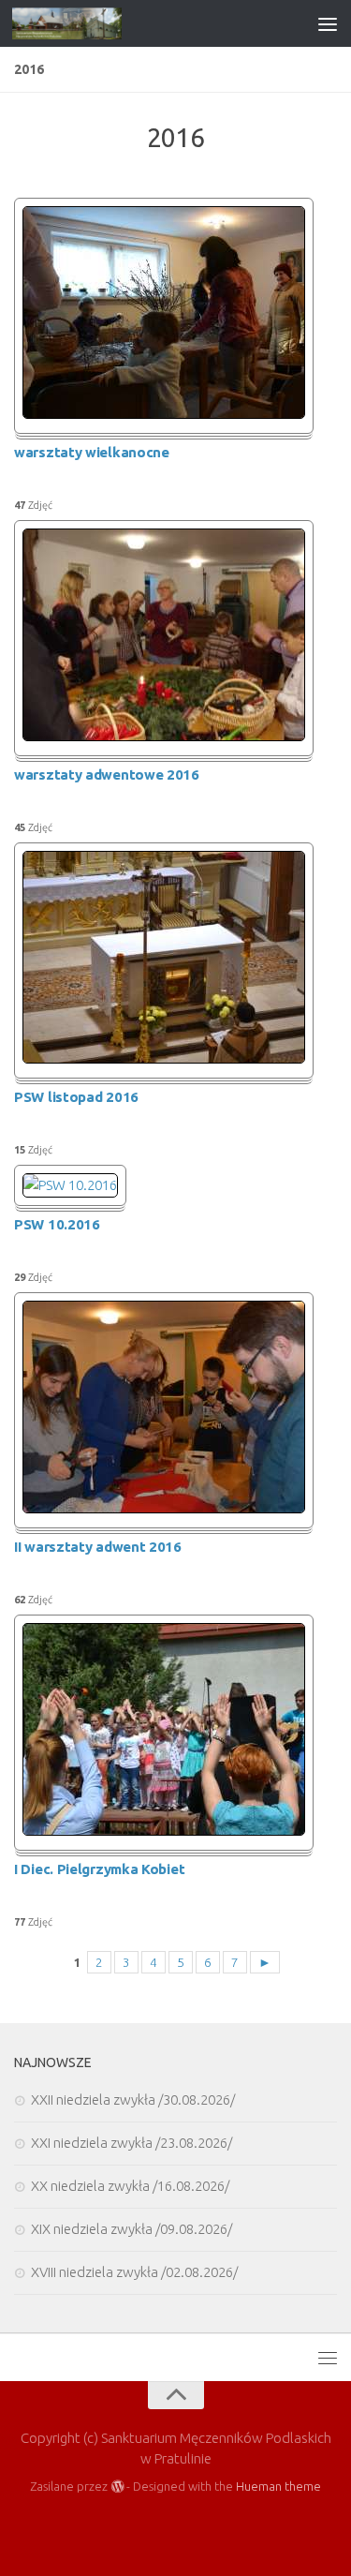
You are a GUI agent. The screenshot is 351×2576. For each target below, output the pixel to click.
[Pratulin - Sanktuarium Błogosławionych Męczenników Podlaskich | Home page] (85, 23)
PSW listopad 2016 (76, 1097)
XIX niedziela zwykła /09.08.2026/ (132, 2229)
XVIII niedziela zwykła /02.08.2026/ (134, 2272)
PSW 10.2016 (57, 1224)
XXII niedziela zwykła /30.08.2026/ (133, 2100)
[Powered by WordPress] (117, 2487)
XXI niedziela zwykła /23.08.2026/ (132, 2143)
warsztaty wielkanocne (92, 452)
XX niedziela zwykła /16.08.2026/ (130, 2186)
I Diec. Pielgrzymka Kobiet (99, 1869)
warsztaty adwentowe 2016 (107, 774)
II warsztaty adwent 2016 (98, 1547)
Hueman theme (278, 2486)
